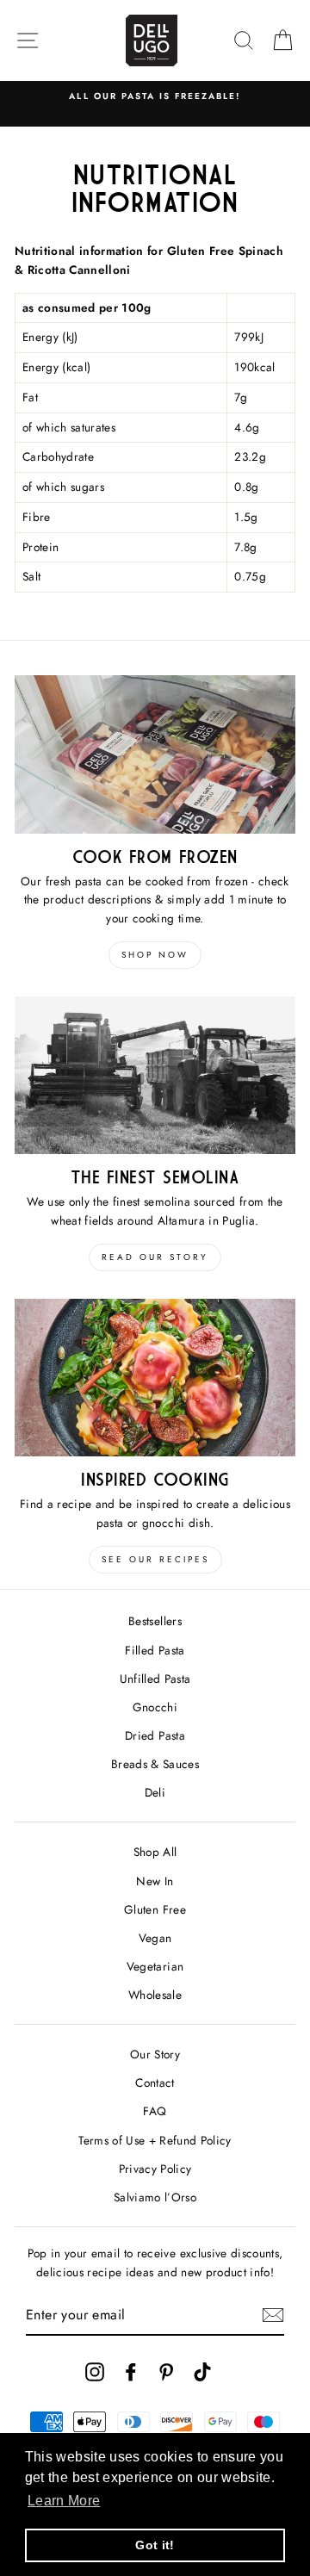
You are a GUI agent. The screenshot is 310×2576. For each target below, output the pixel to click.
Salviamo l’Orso (155, 2197)
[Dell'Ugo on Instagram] (95, 2371)
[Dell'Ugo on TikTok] (202, 2371)
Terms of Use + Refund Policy (155, 2140)
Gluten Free (155, 1909)
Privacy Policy (155, 2169)
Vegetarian (155, 1966)
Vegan (155, 1938)
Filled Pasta (155, 1650)
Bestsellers (155, 1621)
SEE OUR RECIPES (155, 1559)
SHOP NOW (155, 955)
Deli (155, 1792)
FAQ (155, 2111)
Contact (155, 2083)
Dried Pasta (155, 1735)
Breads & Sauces (155, 1764)
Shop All (155, 1852)
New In (155, 1881)
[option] (155, 96)
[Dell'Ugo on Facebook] (131, 2371)
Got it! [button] (155, 2545)
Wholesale (155, 1995)
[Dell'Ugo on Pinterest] (166, 2371)
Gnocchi (155, 1707)
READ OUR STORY (155, 1257)
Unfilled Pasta (155, 1679)
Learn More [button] (64, 2501)
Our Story (155, 2054)
